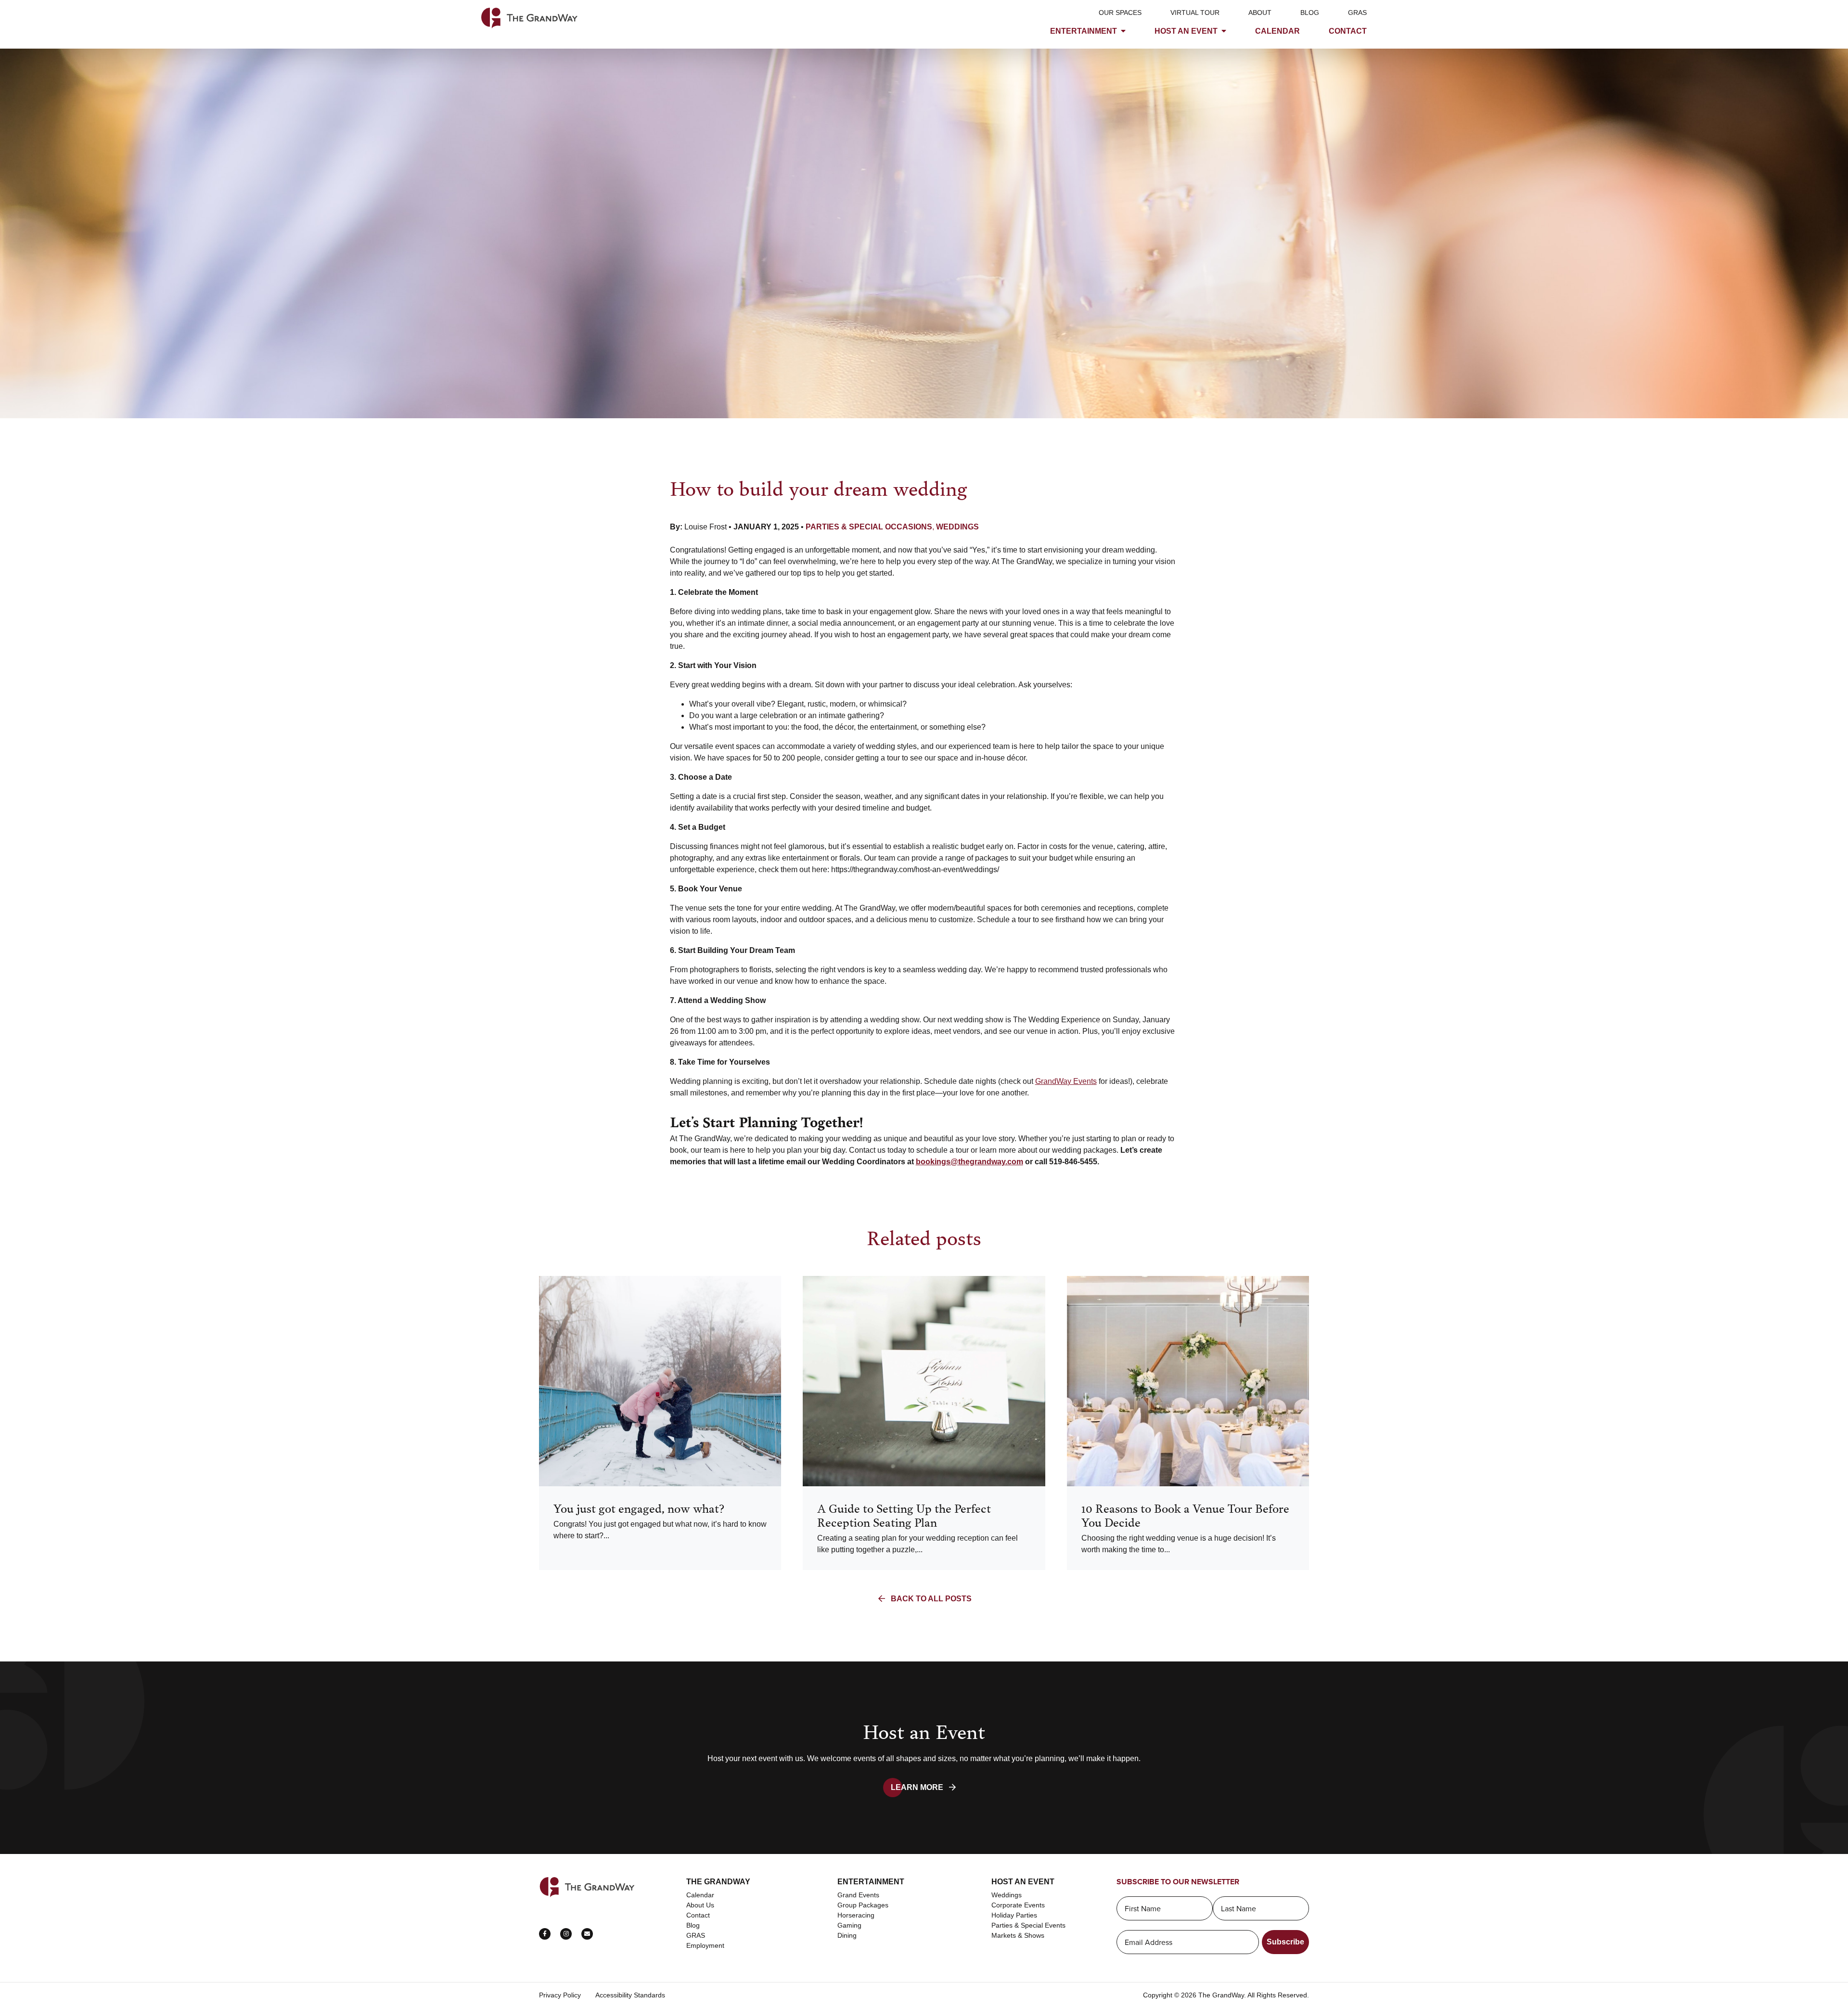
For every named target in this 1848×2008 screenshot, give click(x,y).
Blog (1310, 13)
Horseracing (856, 1915)
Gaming (849, 1925)
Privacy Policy (560, 1995)
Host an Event (1186, 31)
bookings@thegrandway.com (969, 1162)
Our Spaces (1120, 13)
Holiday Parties (1014, 1915)
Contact (1348, 31)
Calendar (1277, 31)
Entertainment (1084, 31)
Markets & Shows (1018, 1935)
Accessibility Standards (630, 1995)
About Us (700, 1905)
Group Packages (863, 1905)
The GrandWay (718, 1882)
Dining (847, 1935)
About (1260, 13)
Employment (705, 1945)
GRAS (1357, 13)
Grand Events (858, 1895)
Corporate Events (1018, 1905)
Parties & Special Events (1028, 1925)
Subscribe (1285, 1942)
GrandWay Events (1066, 1081)
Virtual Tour (1195, 13)
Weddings (1007, 1895)
